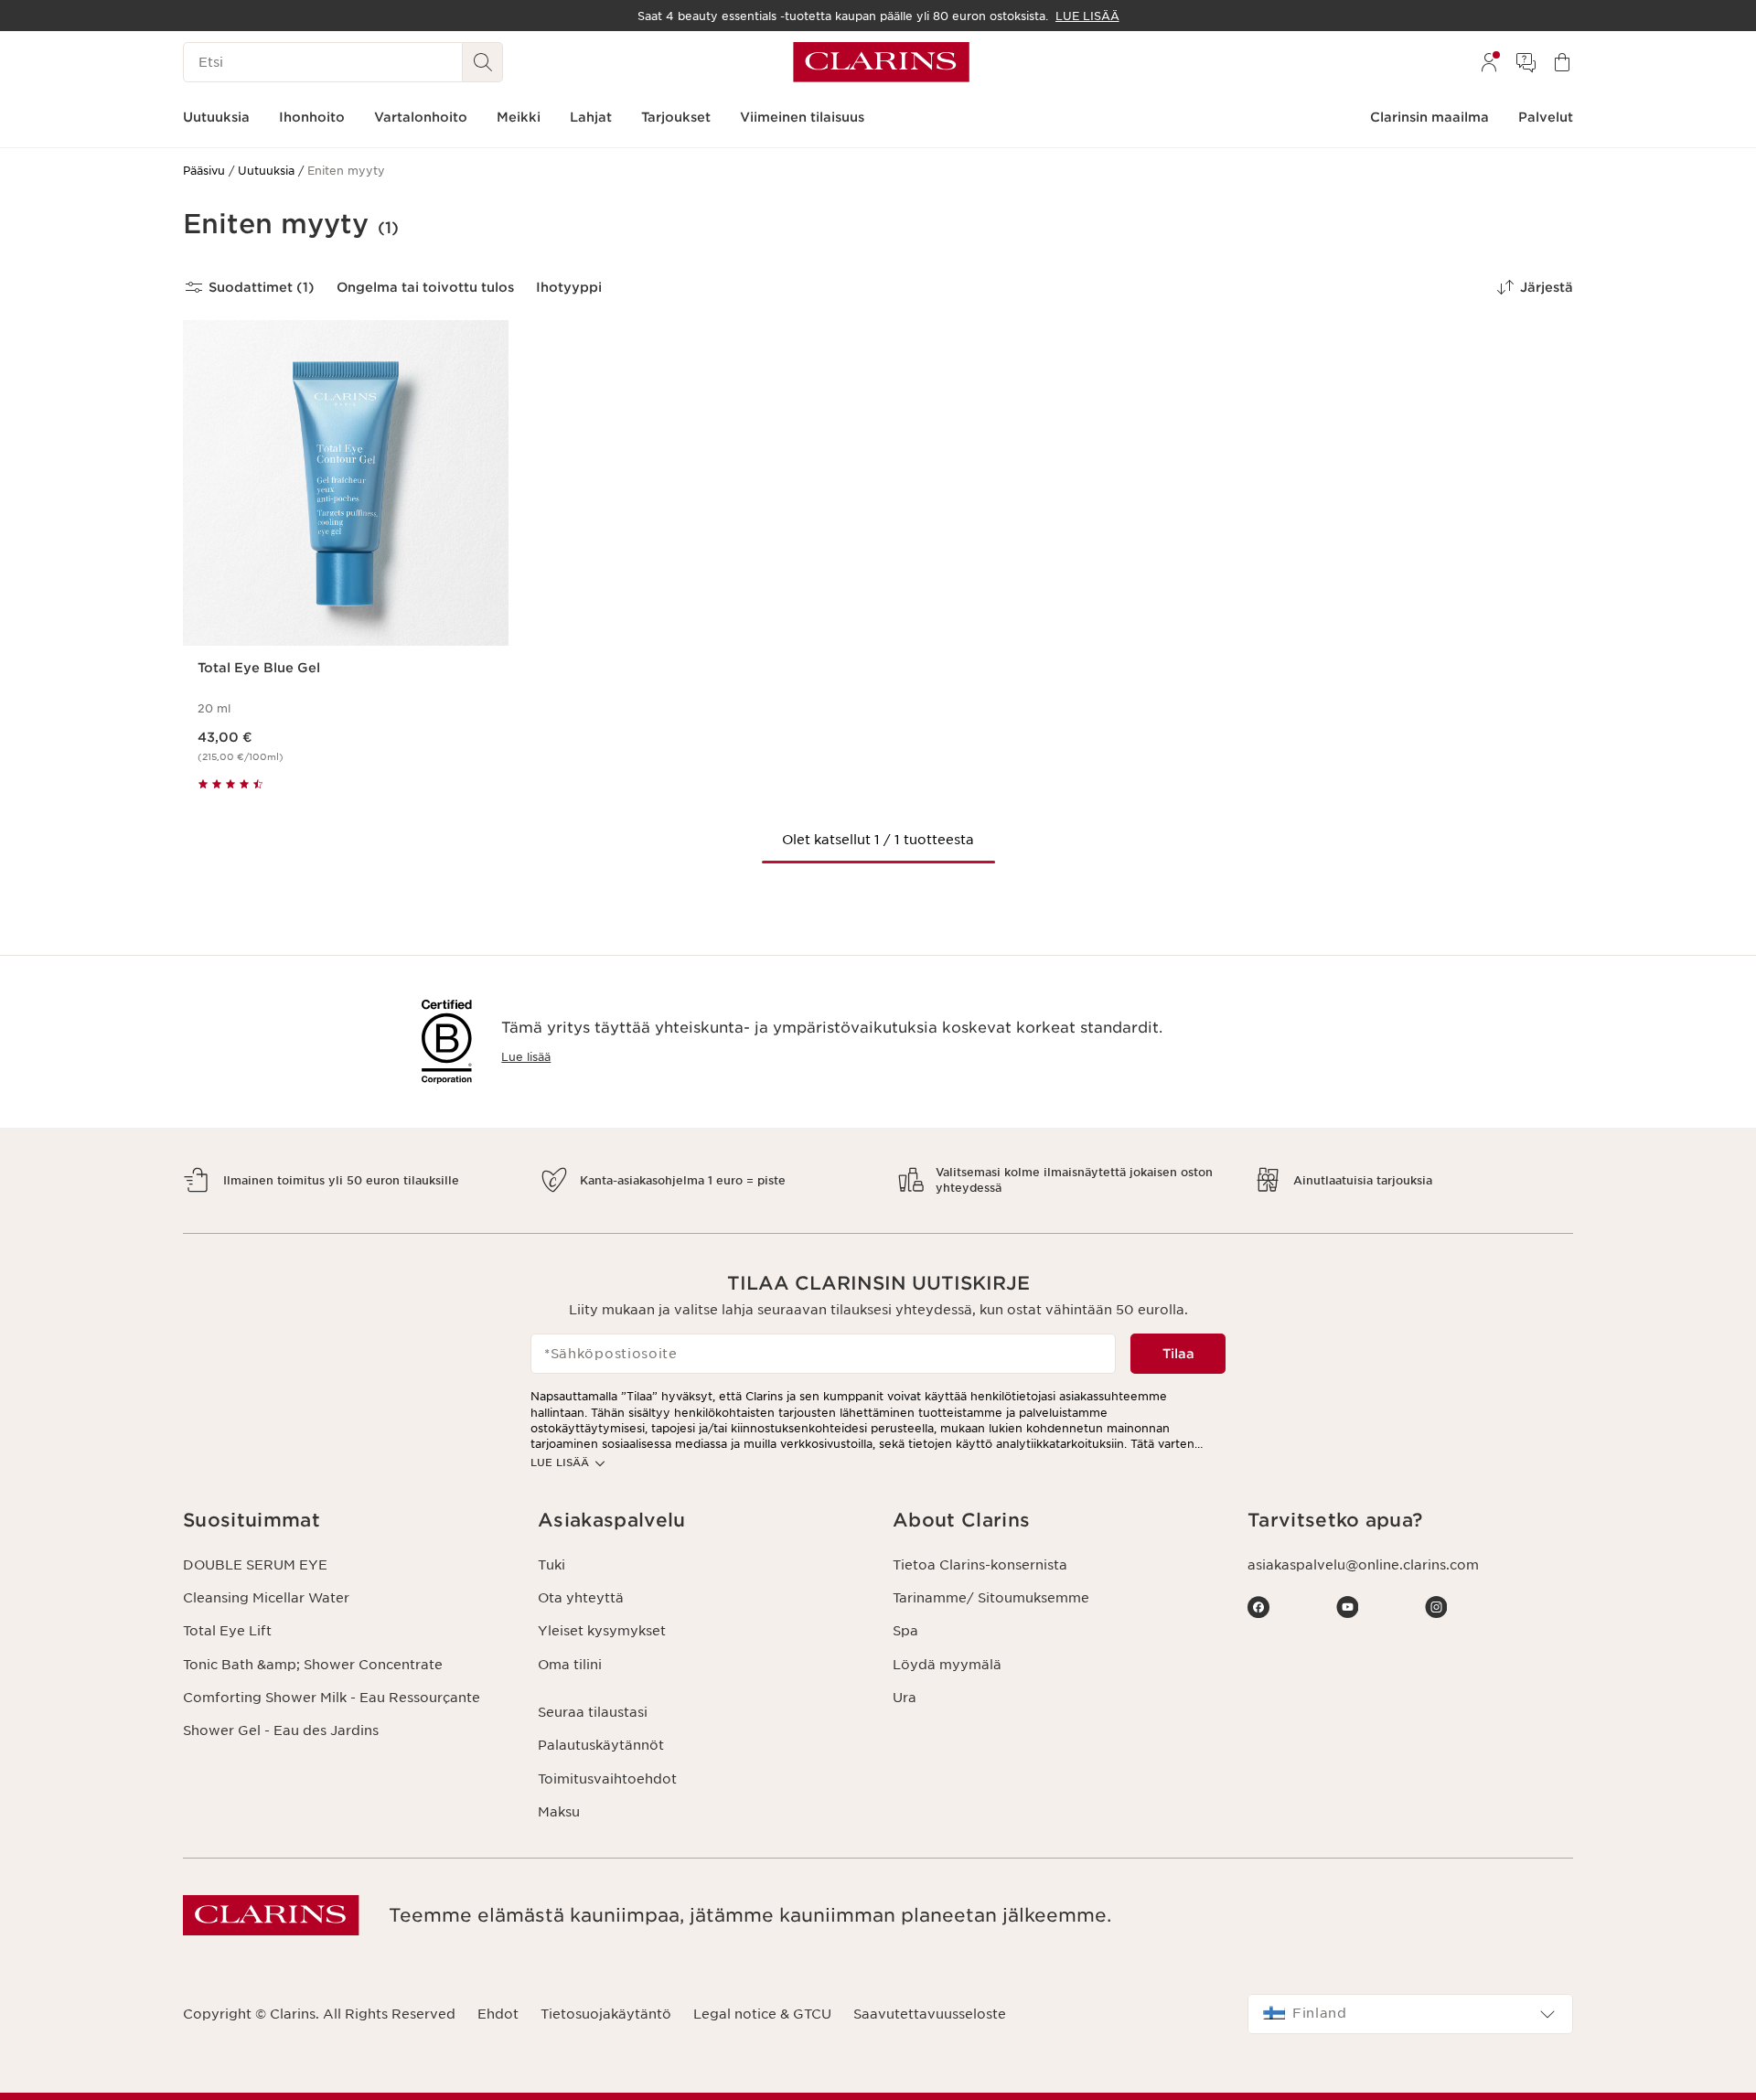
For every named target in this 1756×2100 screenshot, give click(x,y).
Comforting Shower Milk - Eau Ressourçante (332, 1698)
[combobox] (1410, 2014)
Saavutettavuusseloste (930, 2014)
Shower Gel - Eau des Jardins (281, 1730)
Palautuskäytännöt (601, 1745)
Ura (905, 1698)
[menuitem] (1489, 62)
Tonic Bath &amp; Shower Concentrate (313, 1665)
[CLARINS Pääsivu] (881, 62)
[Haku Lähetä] (483, 62)
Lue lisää (526, 1057)
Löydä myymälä (947, 1665)
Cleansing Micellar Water (266, 1598)
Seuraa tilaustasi (593, 1712)
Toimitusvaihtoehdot (607, 1779)
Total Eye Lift (227, 1631)
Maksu (559, 1812)
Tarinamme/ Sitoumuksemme (991, 1598)
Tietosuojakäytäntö (606, 2014)
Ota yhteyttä (581, 1598)
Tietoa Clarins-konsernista (980, 1565)
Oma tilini (570, 1665)
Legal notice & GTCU (762, 2014)
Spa (905, 1631)
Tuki (551, 1565)
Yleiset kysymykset (602, 1631)
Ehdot (498, 2014)
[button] (346, 1521)
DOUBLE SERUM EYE (255, 1565)
